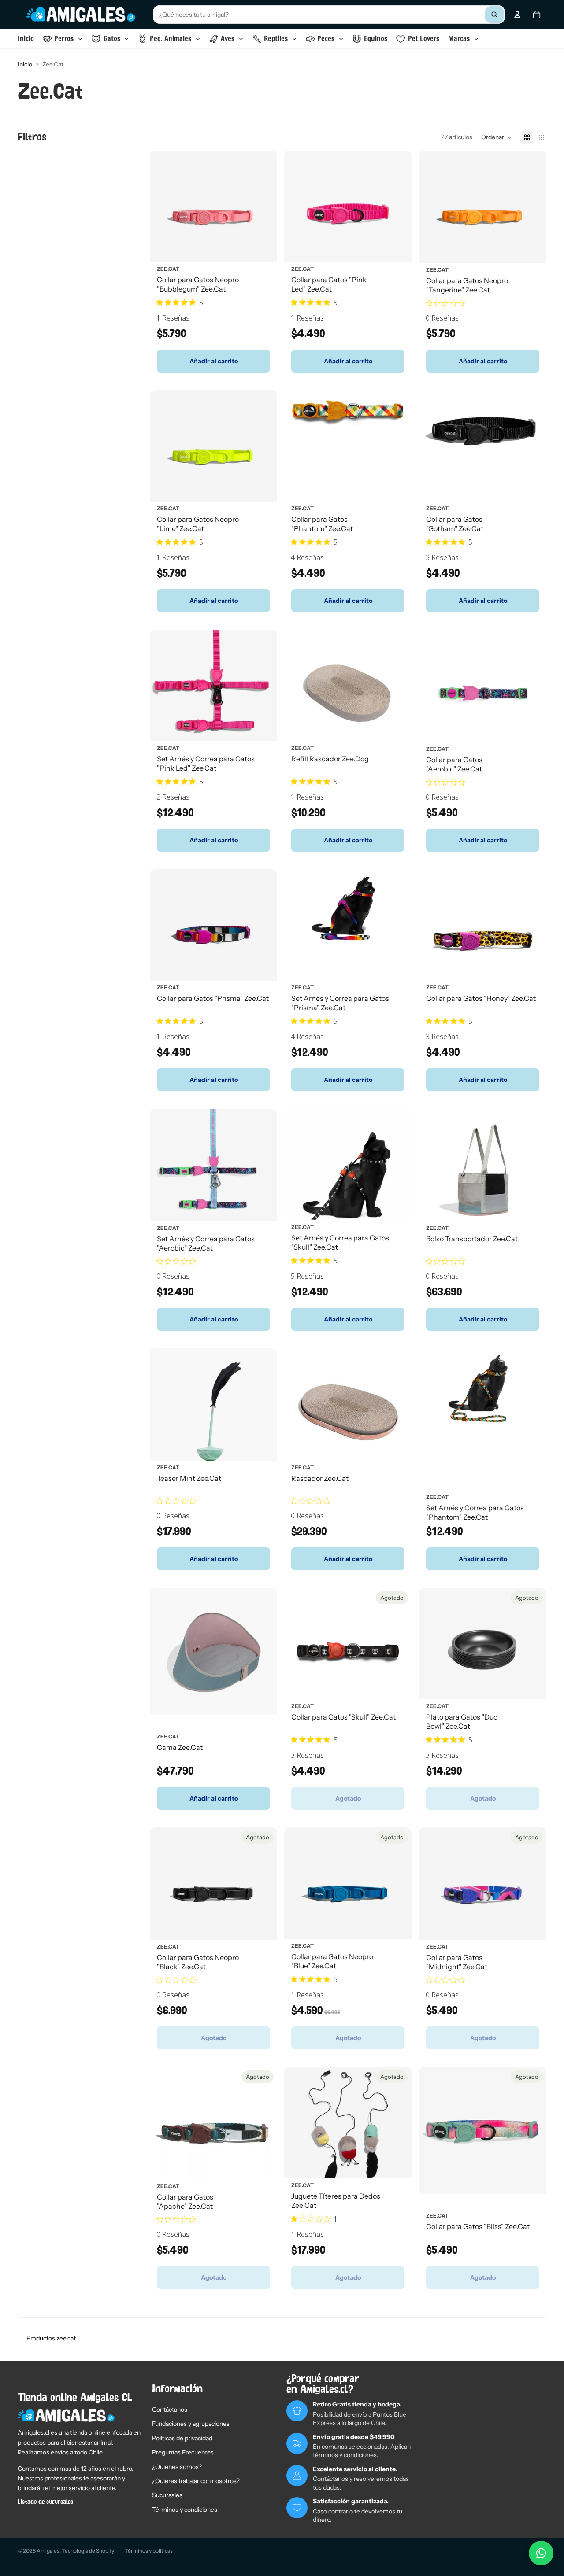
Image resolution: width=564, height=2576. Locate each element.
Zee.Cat (168, 268)
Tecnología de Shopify (88, 2551)
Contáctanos (170, 2410)
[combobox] (329, 15)
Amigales (48, 2551)
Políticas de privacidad (182, 2438)
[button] (497, 137)
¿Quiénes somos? (177, 2467)
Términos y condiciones (185, 2510)
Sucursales (167, 2495)
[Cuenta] (517, 15)
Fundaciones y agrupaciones (191, 2424)
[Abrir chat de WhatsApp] (541, 2553)
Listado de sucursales (45, 2502)
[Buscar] (494, 15)
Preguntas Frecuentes (183, 2452)
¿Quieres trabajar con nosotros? (196, 2481)
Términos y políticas (149, 2551)
